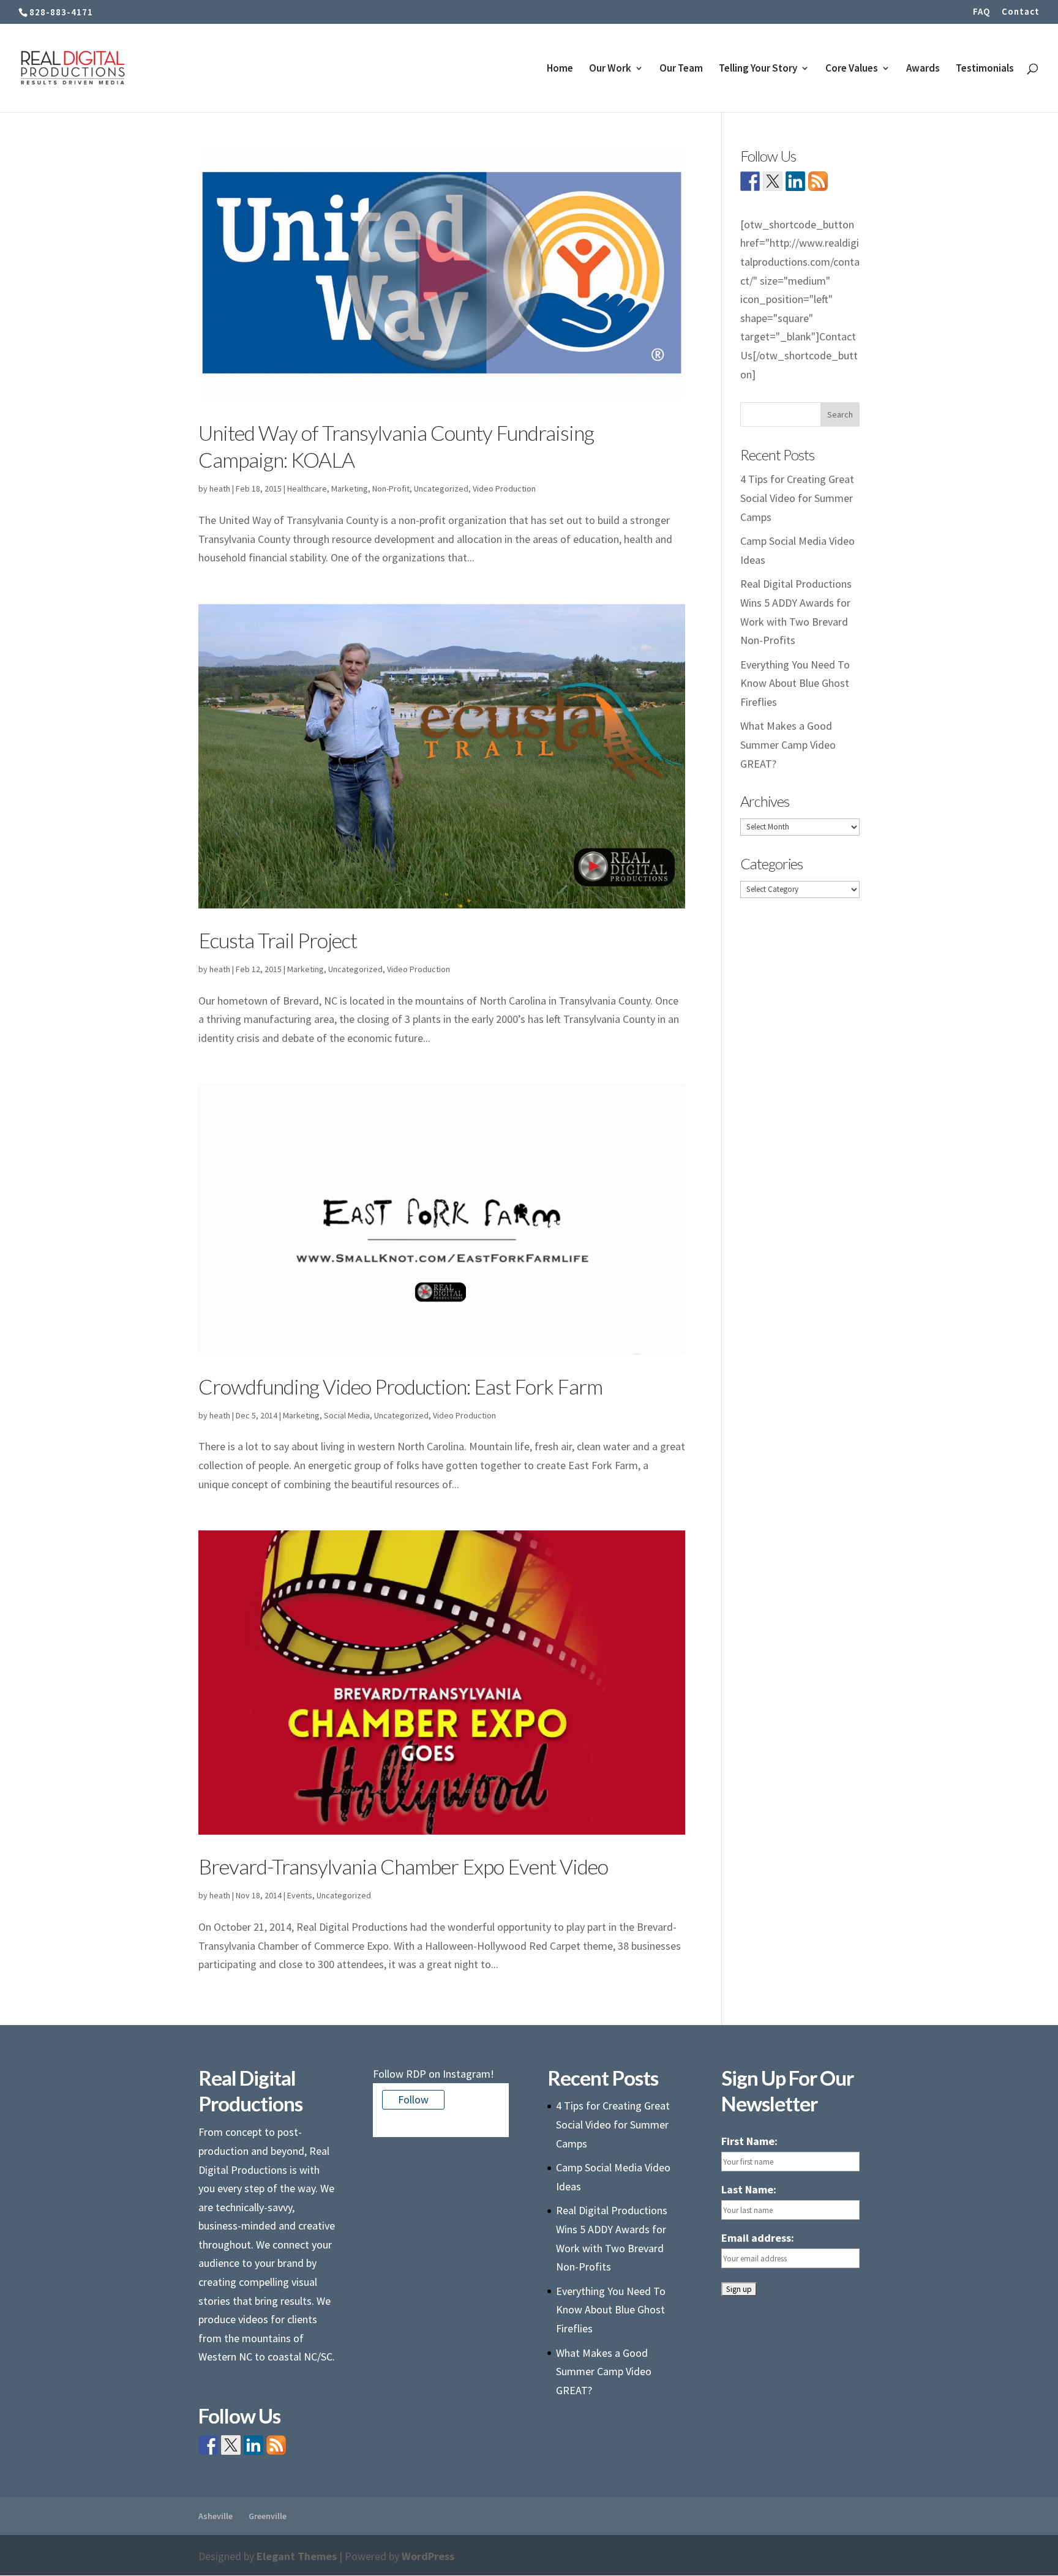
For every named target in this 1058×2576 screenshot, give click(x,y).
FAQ (981, 12)
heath (220, 489)
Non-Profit (391, 489)
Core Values (852, 69)
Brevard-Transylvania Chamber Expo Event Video (403, 1866)
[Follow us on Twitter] (773, 181)
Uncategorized (441, 489)
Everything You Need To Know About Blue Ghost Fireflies (795, 683)
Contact (1021, 12)
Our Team (681, 69)
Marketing (350, 489)
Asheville (216, 2516)
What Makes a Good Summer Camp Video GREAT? (788, 744)
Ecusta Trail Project (278, 940)
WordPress (428, 2556)
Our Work (610, 69)
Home (560, 69)
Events (300, 1895)
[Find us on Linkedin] (795, 181)
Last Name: (749, 2189)
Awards (923, 69)
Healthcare (307, 489)
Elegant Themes (297, 2556)
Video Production (504, 489)
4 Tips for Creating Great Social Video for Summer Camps (797, 498)
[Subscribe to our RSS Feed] (818, 181)
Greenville (268, 2516)
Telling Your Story (758, 69)
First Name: (749, 2141)
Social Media (347, 1415)
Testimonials (985, 69)
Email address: (758, 2238)
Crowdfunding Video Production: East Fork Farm (400, 1386)
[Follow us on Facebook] (750, 181)
